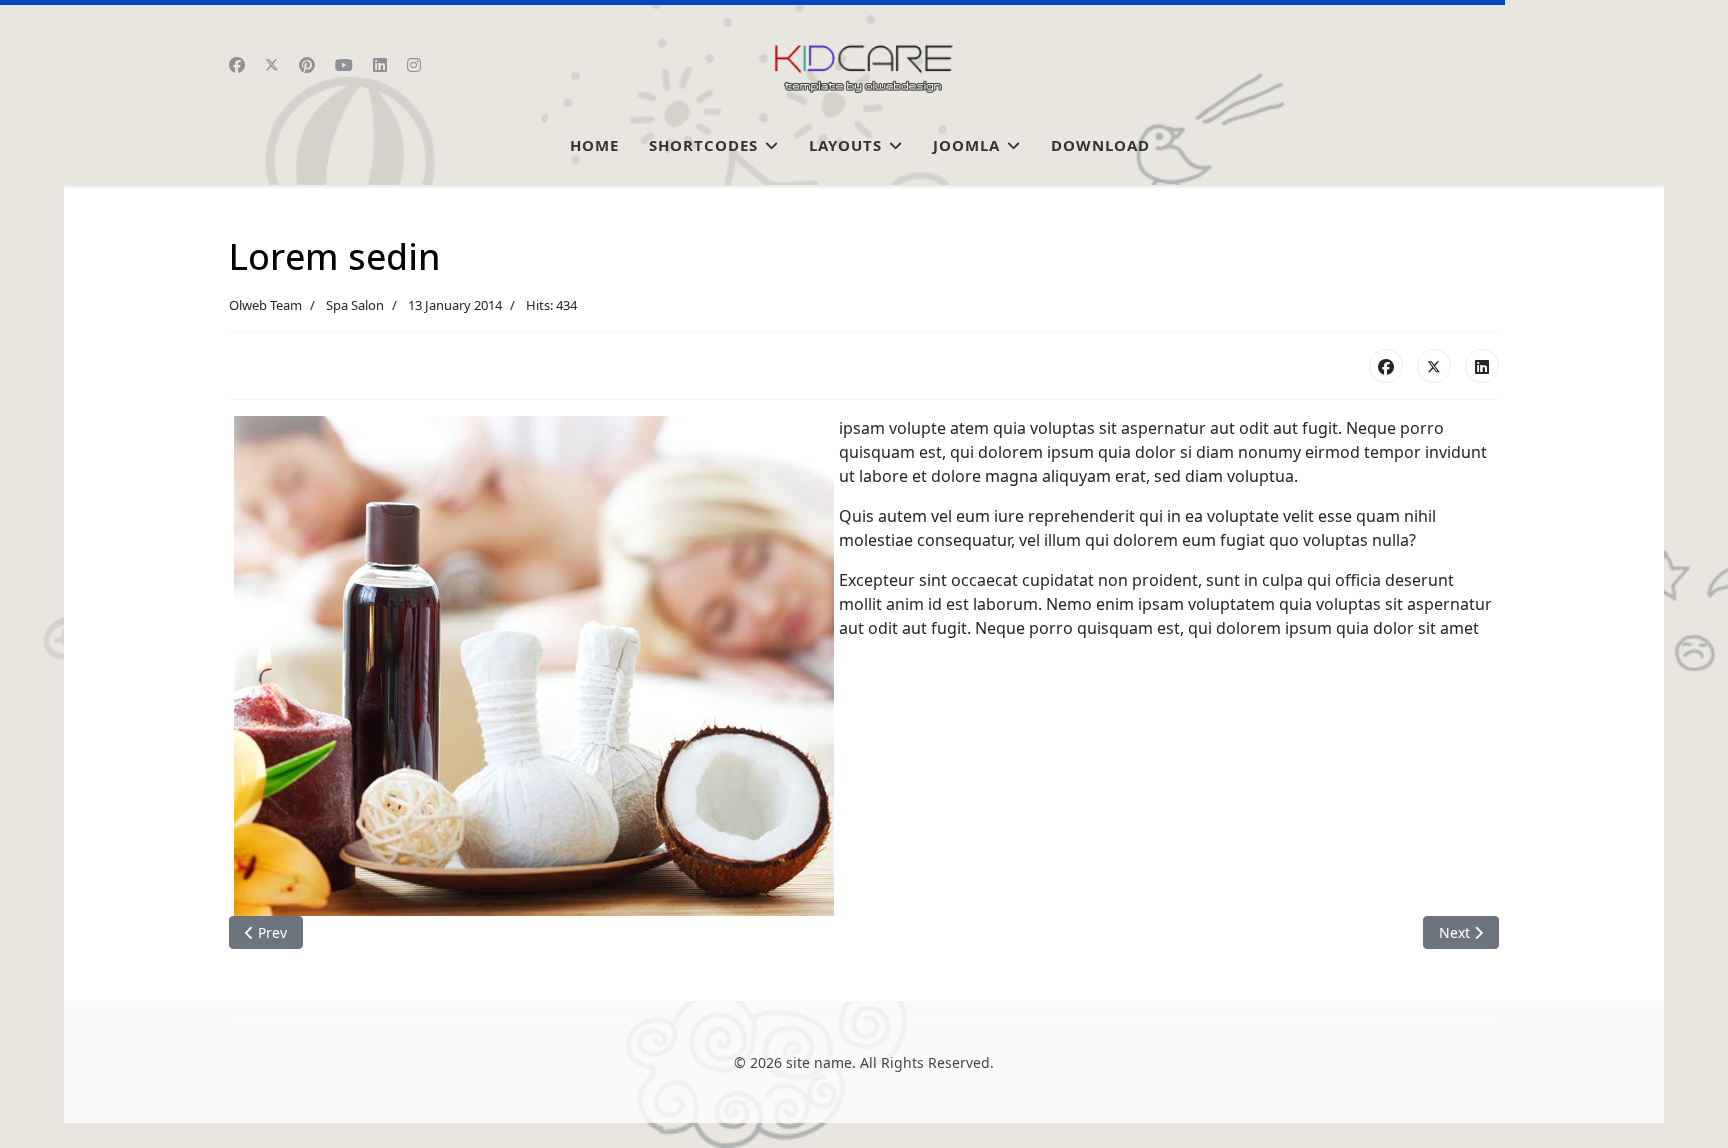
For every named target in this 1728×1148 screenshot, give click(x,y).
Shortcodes (703, 145)
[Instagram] (414, 65)
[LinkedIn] (1482, 366)
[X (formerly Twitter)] (1434, 366)
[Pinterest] (307, 65)
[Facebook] (237, 65)
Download (1100, 145)
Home (594, 145)
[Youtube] (344, 65)
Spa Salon (355, 305)
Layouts (845, 145)
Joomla (966, 145)
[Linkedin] (380, 65)
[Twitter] (272, 65)
